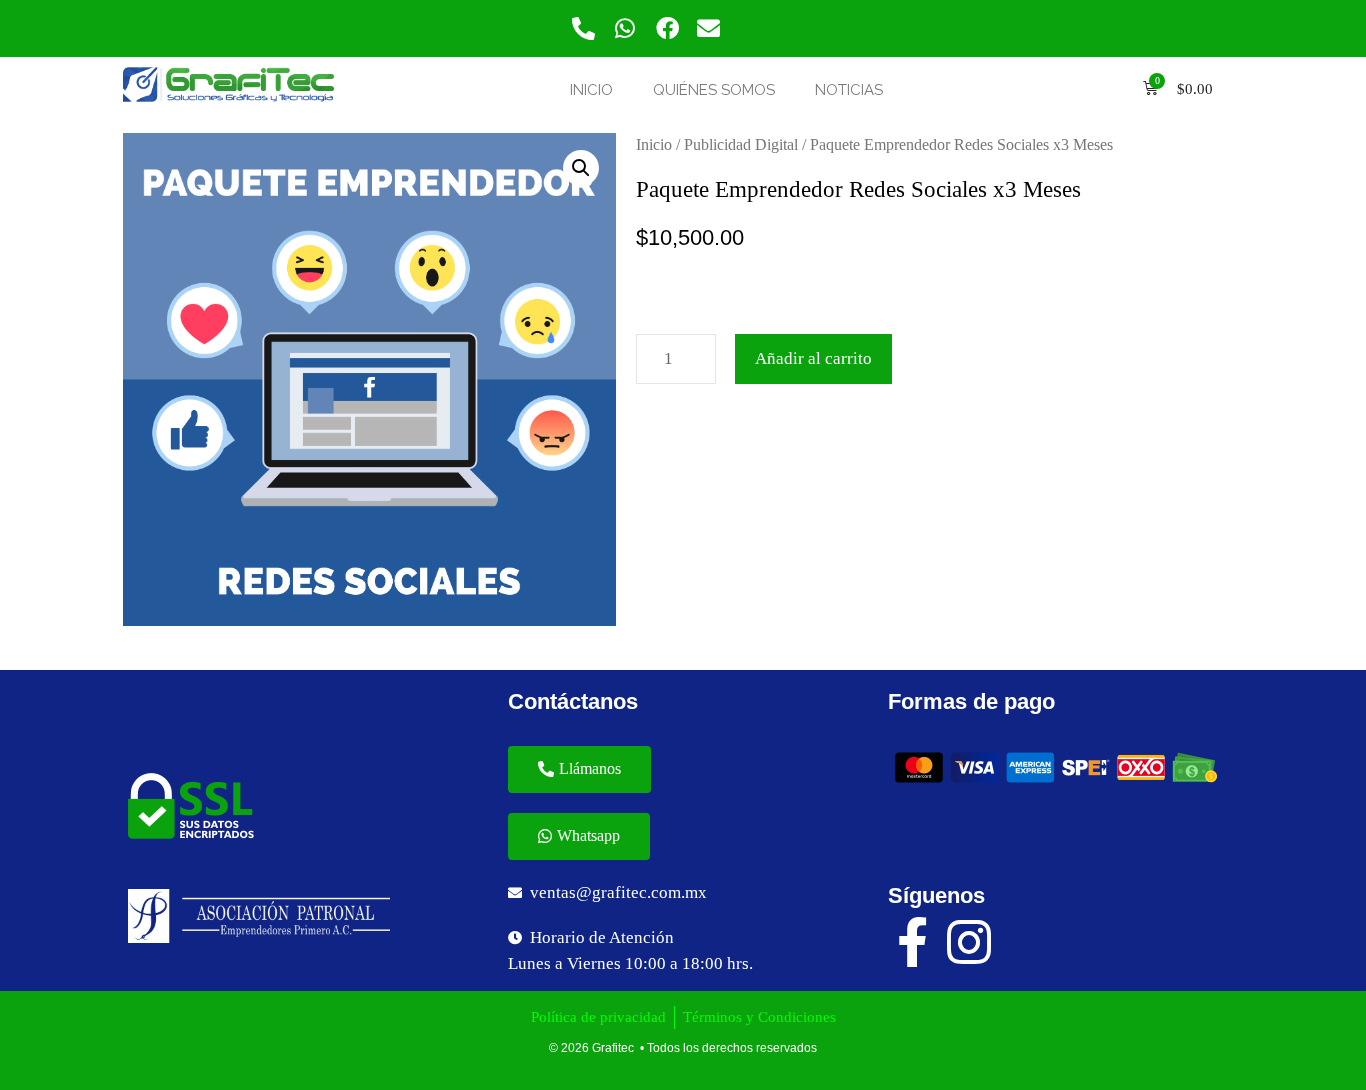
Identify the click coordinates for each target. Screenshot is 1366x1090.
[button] (579, 769)
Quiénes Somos (714, 90)
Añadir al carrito (813, 358)
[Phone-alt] (583, 28)
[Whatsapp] (625, 28)
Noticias (849, 90)
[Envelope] (709, 28)
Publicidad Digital (741, 144)
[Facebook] (667, 28)
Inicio (591, 90)
